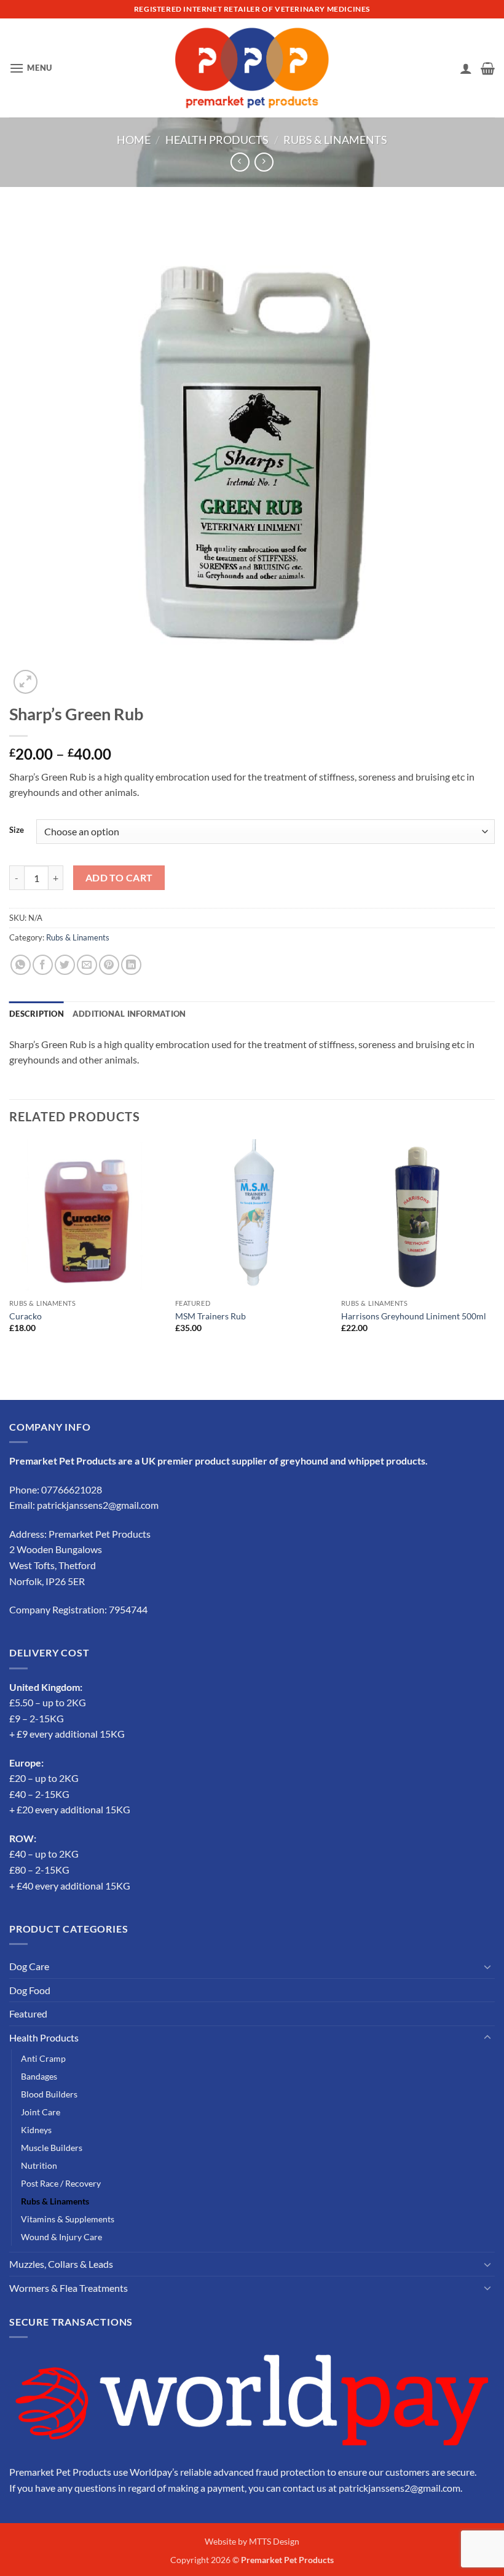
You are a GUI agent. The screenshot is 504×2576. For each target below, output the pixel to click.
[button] (31, 68)
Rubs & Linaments (335, 140)
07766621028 (72, 1489)
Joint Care (41, 2112)
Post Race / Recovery (61, 2183)
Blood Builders (49, 2094)
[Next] (494, 1247)
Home (134, 140)
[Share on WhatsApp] (21, 965)
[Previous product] (264, 162)
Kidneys (36, 2130)
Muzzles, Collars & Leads (61, 2264)
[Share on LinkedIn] (131, 965)
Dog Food (30, 1990)
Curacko (26, 1316)
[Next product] (240, 162)
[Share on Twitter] (65, 965)
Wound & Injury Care (61, 2237)
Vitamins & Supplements (68, 2219)
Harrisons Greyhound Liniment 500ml (414, 1316)
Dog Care (29, 1966)
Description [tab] (37, 1014)
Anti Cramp (43, 2058)
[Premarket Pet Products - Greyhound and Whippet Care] (252, 68)
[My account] (466, 68)
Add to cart (119, 878)
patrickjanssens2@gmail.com (98, 1505)
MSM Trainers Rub (211, 1316)
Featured (28, 2013)
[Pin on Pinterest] (109, 965)
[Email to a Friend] (87, 965)
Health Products (217, 140)
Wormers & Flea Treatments (69, 2288)
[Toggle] (487, 1966)
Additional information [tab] (129, 1014)
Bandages (39, 2076)
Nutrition (39, 2165)
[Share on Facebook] (43, 965)
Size (17, 830)
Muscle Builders (52, 2148)
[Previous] (10, 1247)
